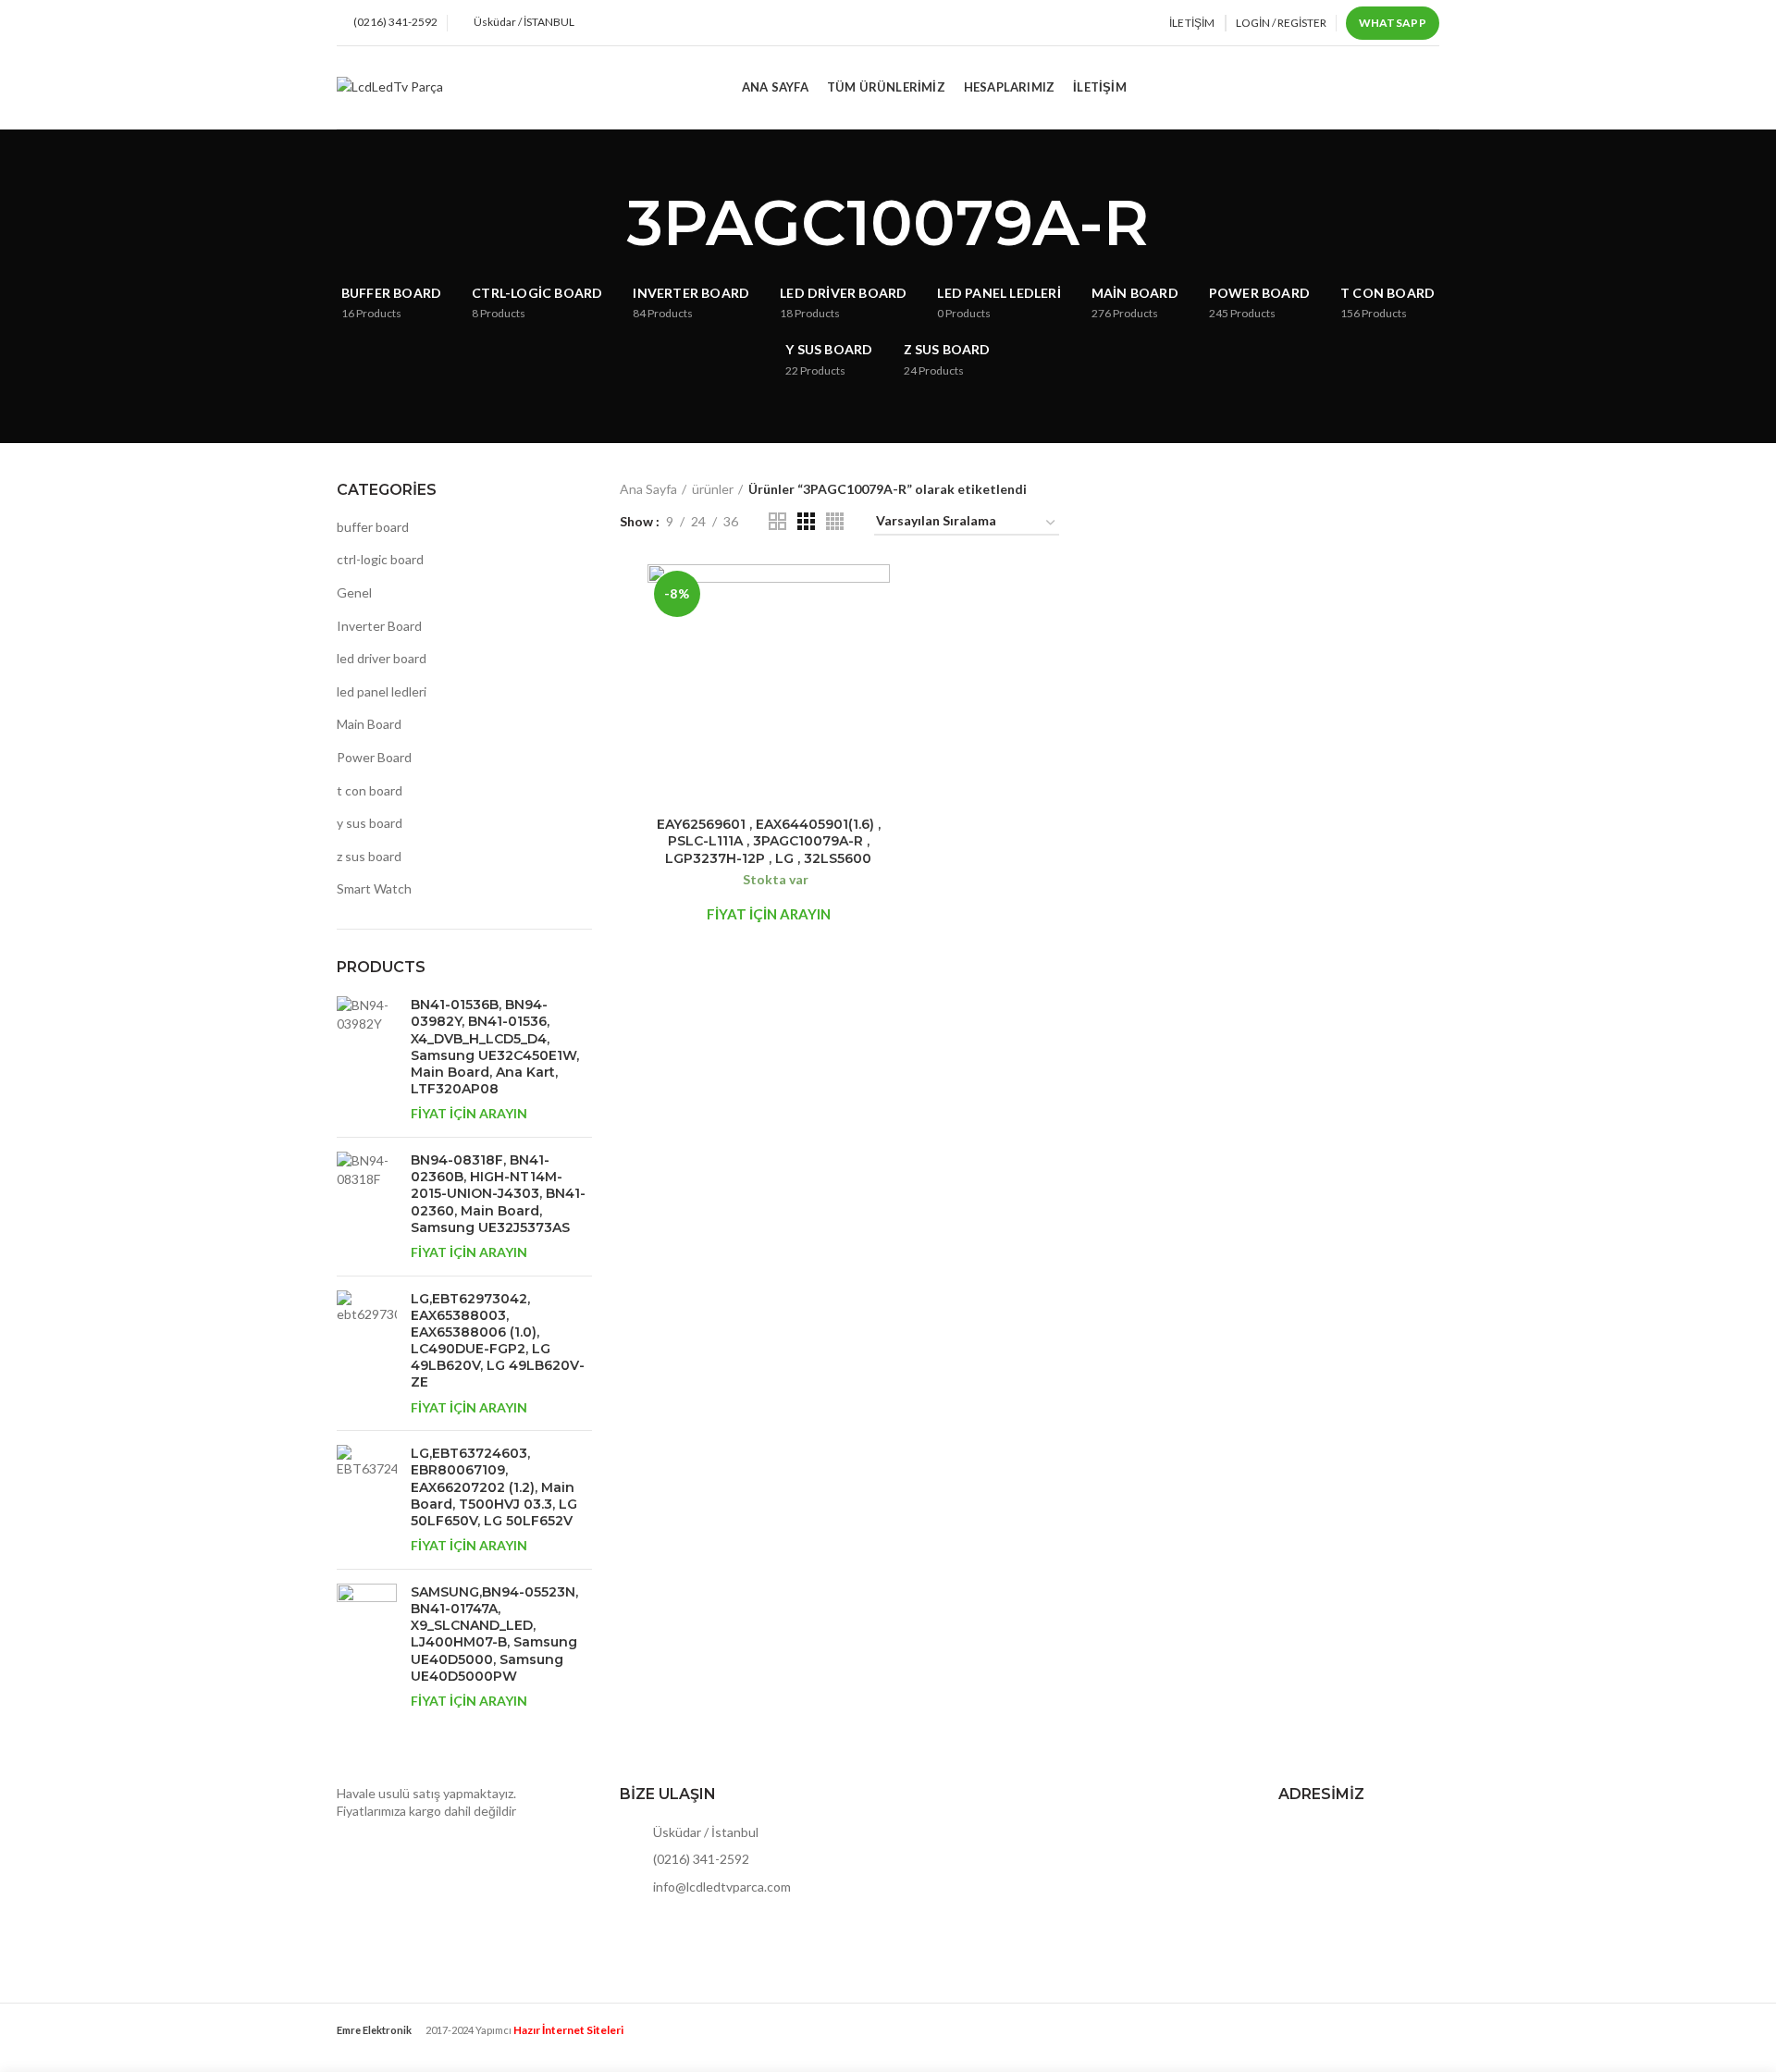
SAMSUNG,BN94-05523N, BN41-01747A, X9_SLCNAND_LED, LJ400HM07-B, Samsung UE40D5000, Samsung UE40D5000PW (494, 1634)
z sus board (369, 856)
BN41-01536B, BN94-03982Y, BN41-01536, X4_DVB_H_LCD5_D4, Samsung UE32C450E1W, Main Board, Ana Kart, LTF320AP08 (495, 1047)
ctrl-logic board (380, 559)
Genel (354, 592)
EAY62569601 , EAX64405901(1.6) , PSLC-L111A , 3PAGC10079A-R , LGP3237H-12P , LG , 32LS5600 (769, 841)
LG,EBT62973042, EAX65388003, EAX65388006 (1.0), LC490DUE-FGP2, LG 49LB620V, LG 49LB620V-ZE (498, 1341)
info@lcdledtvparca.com (721, 1887)
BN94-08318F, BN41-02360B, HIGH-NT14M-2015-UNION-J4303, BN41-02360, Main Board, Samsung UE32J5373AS (498, 1194)
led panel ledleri (382, 691)
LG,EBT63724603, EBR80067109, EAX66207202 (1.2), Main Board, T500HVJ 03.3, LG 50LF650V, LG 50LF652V (494, 1487)
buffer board (373, 527)
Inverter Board (379, 626)
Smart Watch (374, 888)
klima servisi (371, 2045)
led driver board (382, 658)
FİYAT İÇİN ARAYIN (469, 1113)
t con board (370, 790)
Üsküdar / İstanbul (704, 1832)
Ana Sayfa (648, 489)
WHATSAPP (1393, 23)
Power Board (374, 757)
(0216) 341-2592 (700, 1859)
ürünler (713, 489)
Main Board (369, 724)
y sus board (370, 823)
